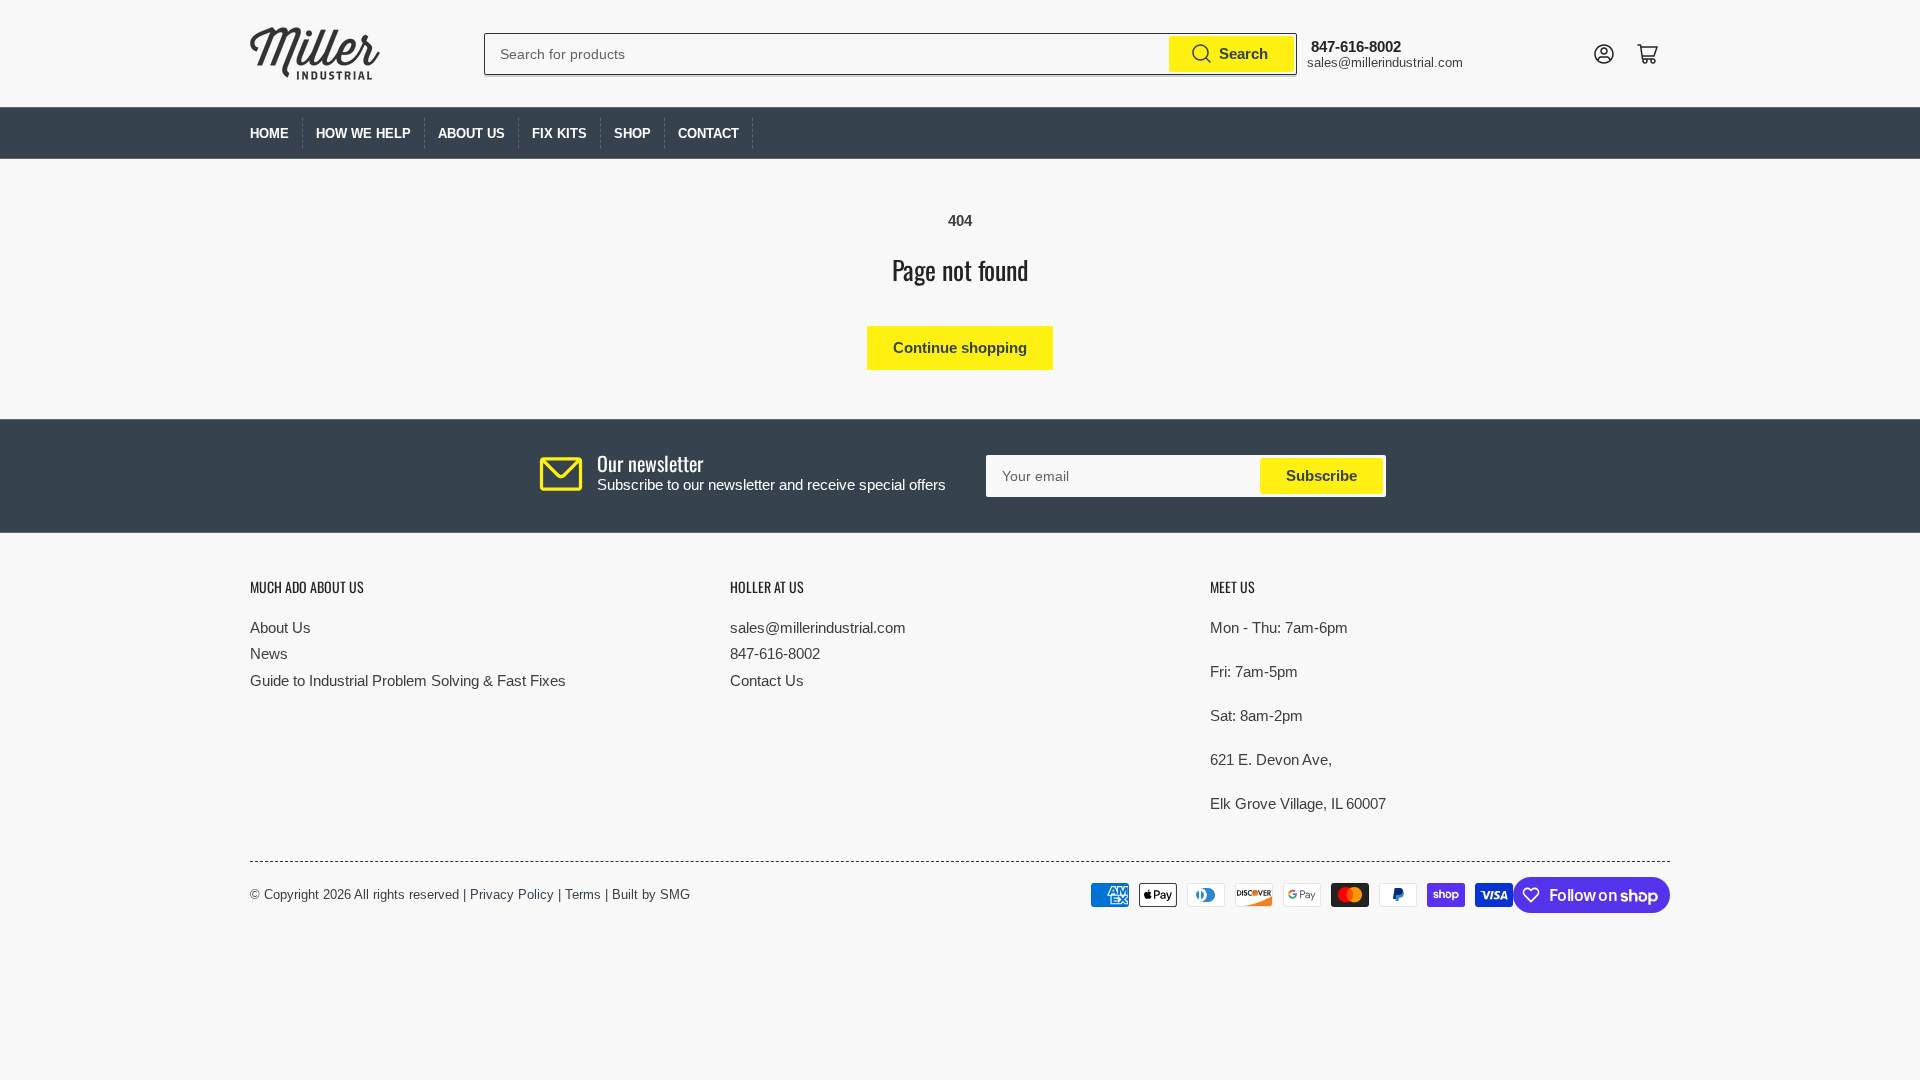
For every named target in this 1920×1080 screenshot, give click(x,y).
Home (269, 133)
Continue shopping (960, 347)
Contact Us (767, 680)
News (269, 653)
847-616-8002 (775, 653)
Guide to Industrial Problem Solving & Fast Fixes (408, 680)
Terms (583, 894)
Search (1243, 53)
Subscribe (1321, 475)
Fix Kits (559, 133)
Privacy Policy (512, 894)
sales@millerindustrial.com (818, 627)
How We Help (363, 133)
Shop (632, 133)
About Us (471, 133)
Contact (708, 133)
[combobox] (890, 54)
